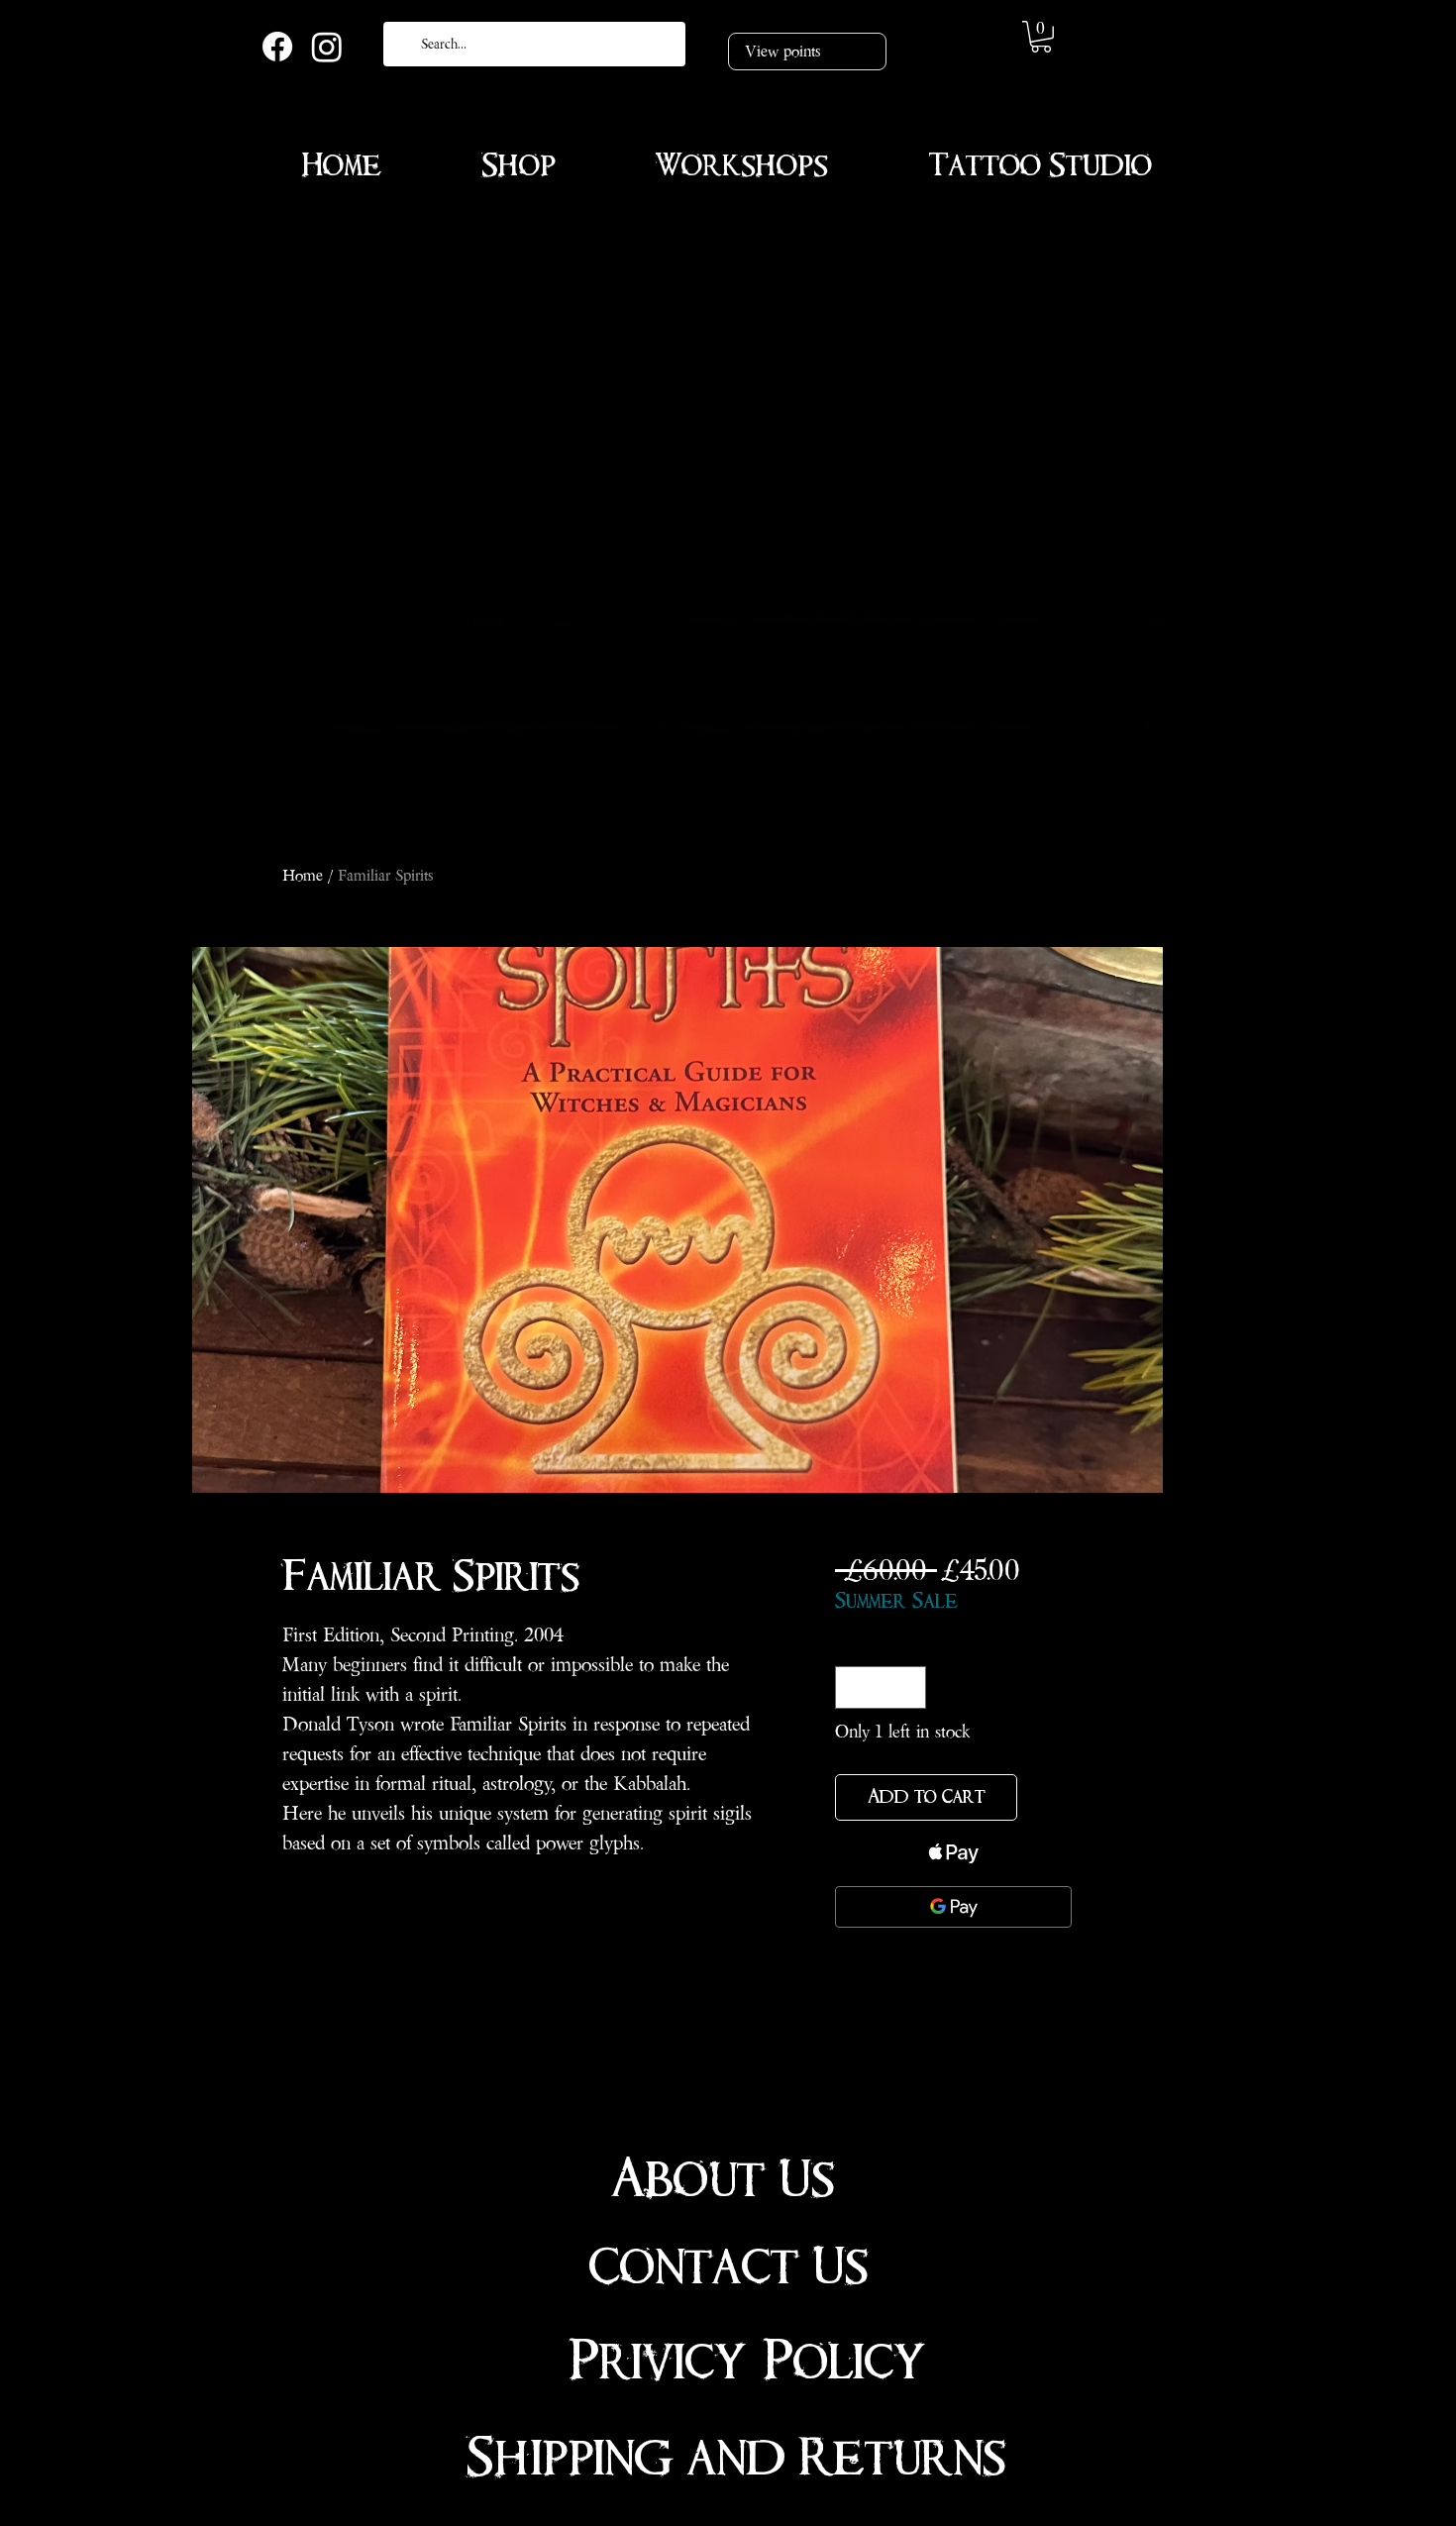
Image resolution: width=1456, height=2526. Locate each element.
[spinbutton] (881, 1687)
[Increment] (908, 1687)
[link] (1041, 37)
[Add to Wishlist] (1048, 1797)
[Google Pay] (953, 1907)
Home (303, 875)
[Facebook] (277, 47)
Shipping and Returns (736, 2458)
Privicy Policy (747, 2362)
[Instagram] (327, 47)
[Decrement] (853, 1687)
